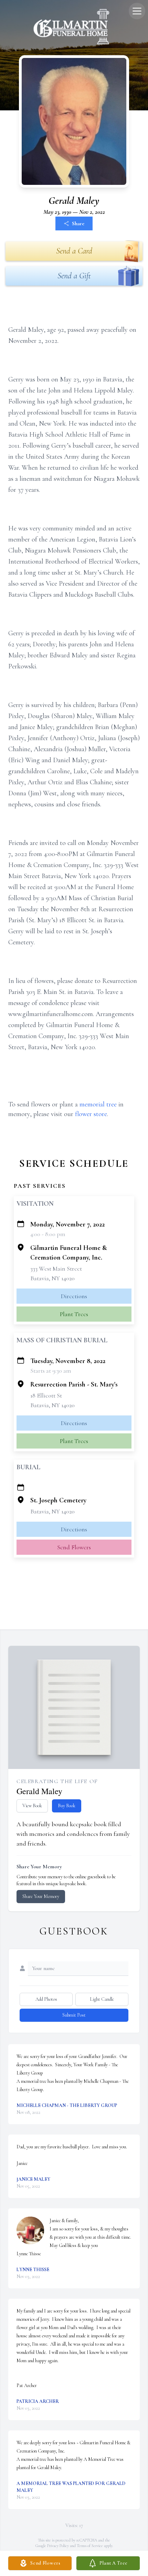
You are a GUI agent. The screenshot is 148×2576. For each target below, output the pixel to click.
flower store (91, 1114)
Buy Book (67, 1806)
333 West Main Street (56, 1269)
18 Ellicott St (46, 1395)
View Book (32, 1806)
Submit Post (74, 2015)
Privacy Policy (58, 2546)
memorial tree (98, 1104)
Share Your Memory (41, 1896)
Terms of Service (90, 2546)
